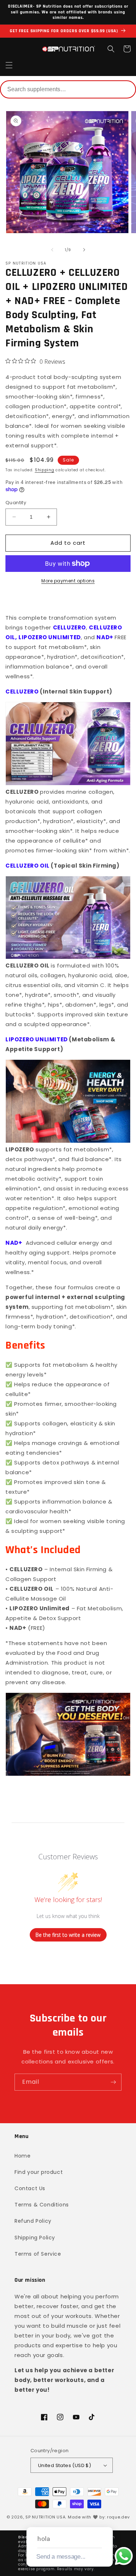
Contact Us (30, 2188)
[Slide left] (52, 250)
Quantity (16, 503)
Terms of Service (38, 2254)
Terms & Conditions (42, 2205)
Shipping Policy (35, 2238)
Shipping (45, 470)
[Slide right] (84, 250)
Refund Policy (33, 2221)
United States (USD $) (65, 2465)
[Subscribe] (113, 2082)
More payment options (68, 581)
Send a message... (61, 2557)
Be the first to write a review (68, 1935)
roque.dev (118, 2517)
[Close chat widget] (107, 2519)
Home (22, 2156)
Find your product (39, 2172)
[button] (9, 65)
